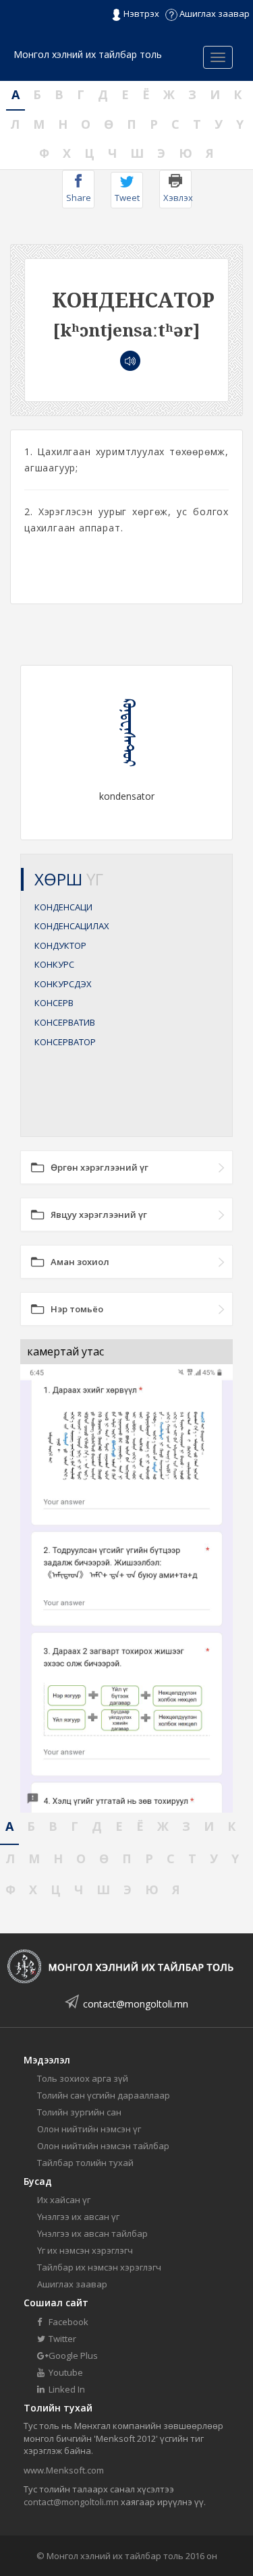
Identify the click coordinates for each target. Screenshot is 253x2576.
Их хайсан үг (64, 2200)
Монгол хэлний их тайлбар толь (88, 54)
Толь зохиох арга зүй (83, 2078)
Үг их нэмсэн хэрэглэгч (85, 2250)
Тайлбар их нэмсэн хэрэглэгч (99, 2267)
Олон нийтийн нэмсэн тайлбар (103, 2146)
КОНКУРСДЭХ (63, 984)
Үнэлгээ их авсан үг (78, 2217)
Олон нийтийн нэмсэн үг (89, 2129)
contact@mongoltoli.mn (136, 2004)
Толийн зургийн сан (79, 2112)
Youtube (65, 2372)
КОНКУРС (54, 964)
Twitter (61, 2339)
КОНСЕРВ (54, 1003)
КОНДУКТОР (60, 945)
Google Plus (72, 2355)
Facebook (67, 2322)
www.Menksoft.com (64, 2470)
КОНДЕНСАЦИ (63, 907)
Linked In (66, 2389)
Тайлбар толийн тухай (85, 2163)
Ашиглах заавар (214, 13)
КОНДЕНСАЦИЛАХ (72, 926)
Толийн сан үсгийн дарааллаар (104, 2095)
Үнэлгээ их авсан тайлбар (92, 2233)
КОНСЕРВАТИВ (65, 1022)
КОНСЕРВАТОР (65, 1042)
